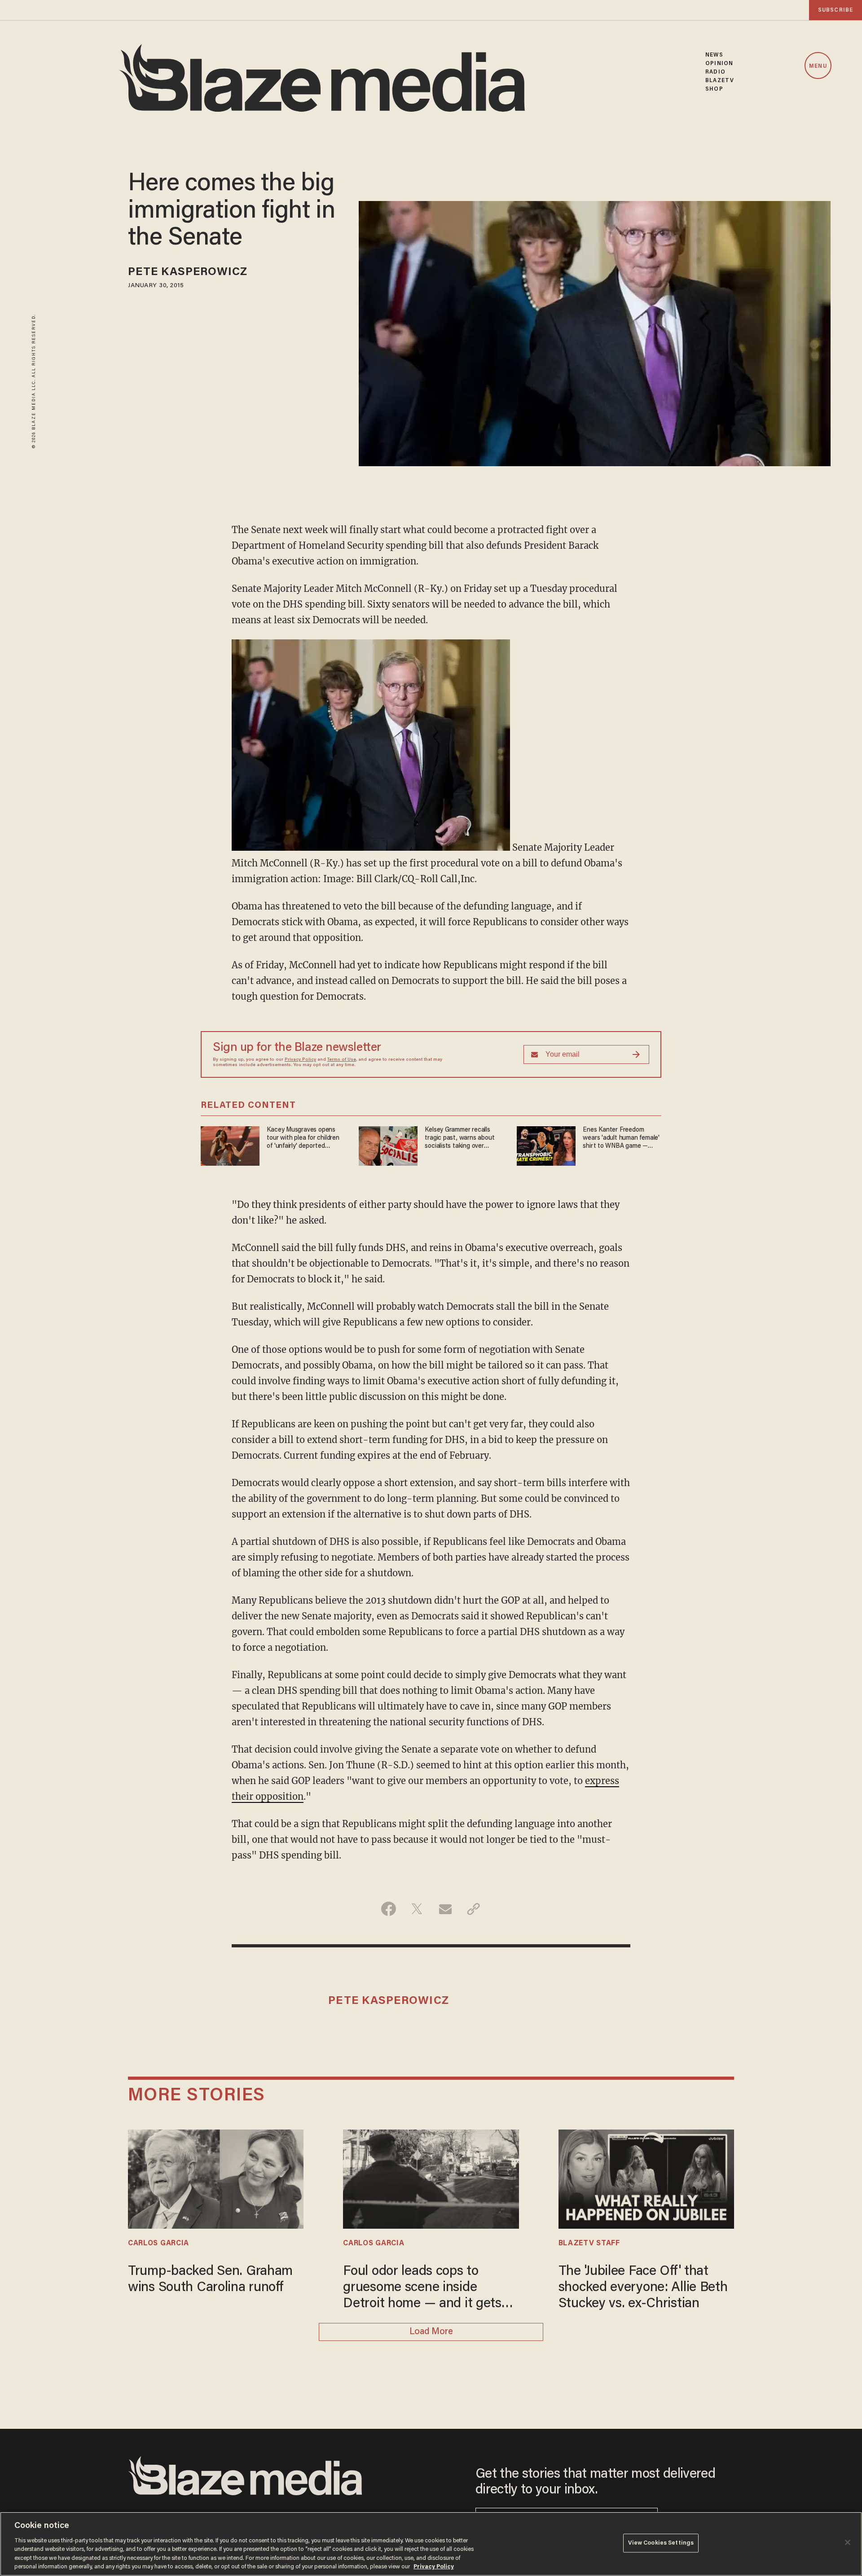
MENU (818, 66)
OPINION (719, 63)
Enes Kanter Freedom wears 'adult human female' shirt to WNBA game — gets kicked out (621, 1139)
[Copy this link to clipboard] (473, 1909)
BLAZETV (720, 81)
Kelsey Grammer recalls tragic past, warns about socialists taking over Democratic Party (460, 1139)
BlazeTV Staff (589, 2244)
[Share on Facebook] (389, 1909)
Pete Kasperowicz (188, 273)
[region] (431, 2544)
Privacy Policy (300, 1060)
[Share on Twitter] (417, 1909)
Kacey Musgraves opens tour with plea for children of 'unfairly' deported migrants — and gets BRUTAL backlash (303, 1139)
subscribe (836, 10)
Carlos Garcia (158, 2244)
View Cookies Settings (661, 2543)
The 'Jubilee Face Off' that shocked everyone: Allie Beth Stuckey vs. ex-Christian (643, 2288)
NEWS (714, 55)
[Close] (848, 2542)
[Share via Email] (445, 1909)
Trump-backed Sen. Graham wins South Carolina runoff (210, 2280)
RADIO (715, 72)
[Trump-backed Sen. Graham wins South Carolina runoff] (216, 2178)
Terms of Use (342, 1060)
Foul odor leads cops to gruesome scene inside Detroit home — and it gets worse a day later (422, 2289)
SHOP (714, 89)
